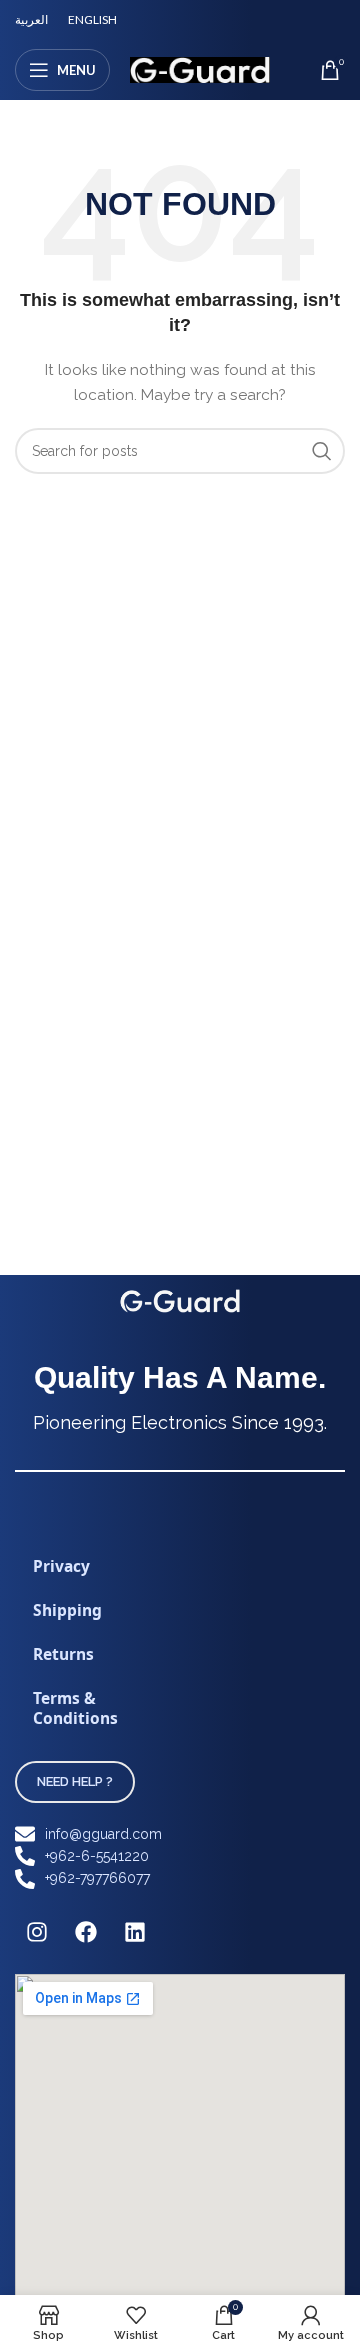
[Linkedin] (135, 1932)
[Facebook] (86, 1932)
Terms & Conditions (75, 1708)
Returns (63, 1654)
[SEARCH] (322, 451)
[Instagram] (37, 1932)
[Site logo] (200, 69)
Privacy (61, 1566)
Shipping (67, 1610)
